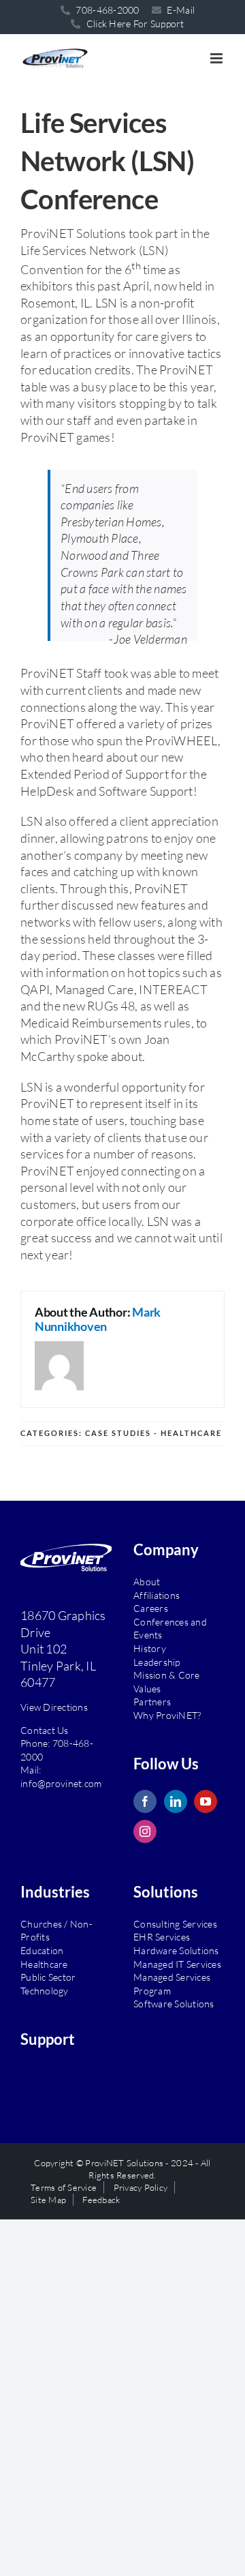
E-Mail (180, 10)
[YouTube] (206, 1798)
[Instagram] (145, 1828)
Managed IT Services (177, 1961)
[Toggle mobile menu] (217, 58)
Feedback (101, 2196)
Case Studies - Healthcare (153, 1429)
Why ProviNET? (167, 1712)
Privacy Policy (141, 2184)
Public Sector (48, 1974)
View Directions (54, 1704)
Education (42, 1947)
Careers (151, 1605)
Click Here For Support (134, 24)
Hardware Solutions (176, 1947)
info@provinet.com (61, 1780)
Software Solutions (174, 2000)
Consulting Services (175, 1920)
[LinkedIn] (176, 1798)
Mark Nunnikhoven (98, 1316)
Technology (45, 1987)
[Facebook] (145, 1798)
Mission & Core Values (167, 1678)
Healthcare (44, 1961)
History (150, 1645)
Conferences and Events (170, 1625)
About (147, 1578)
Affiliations (157, 1592)
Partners (152, 1698)
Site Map (48, 2196)
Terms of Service (64, 2184)
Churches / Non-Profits (56, 1927)
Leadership (157, 1658)
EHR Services (162, 1933)
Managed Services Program (172, 1980)
